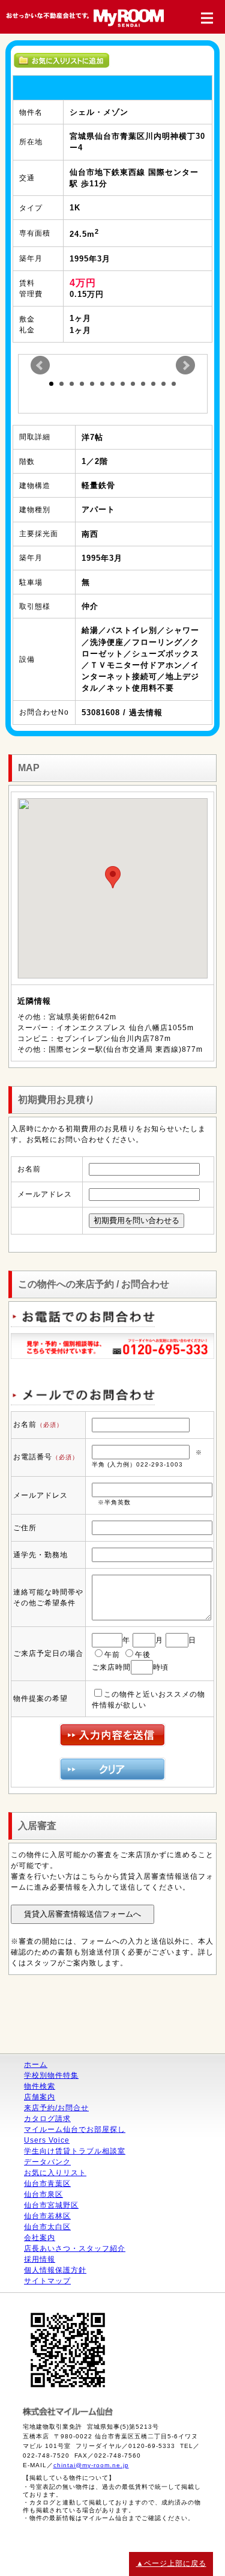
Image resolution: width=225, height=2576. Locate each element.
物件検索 (40, 2086)
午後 (143, 1655)
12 (163, 384)
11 (153, 384)
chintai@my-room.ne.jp (91, 2465)
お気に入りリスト (55, 2173)
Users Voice (47, 2140)
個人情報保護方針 (55, 2270)
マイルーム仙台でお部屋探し (75, 2129)
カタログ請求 (47, 2119)
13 (174, 384)
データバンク (47, 2162)
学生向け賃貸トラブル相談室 (75, 2151)
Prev (40, 365)
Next (185, 365)
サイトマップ (47, 2281)
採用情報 (40, 2259)
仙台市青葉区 (47, 2184)
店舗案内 (40, 2097)
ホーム (36, 2065)
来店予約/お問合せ (56, 2108)
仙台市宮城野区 (51, 2205)
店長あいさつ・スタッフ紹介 (75, 2248)
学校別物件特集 (51, 2075)
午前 (112, 1655)
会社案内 (40, 2238)
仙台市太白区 (47, 2227)
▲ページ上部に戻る (171, 2563)
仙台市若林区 (47, 2216)
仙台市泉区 (43, 2194)
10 (143, 384)
